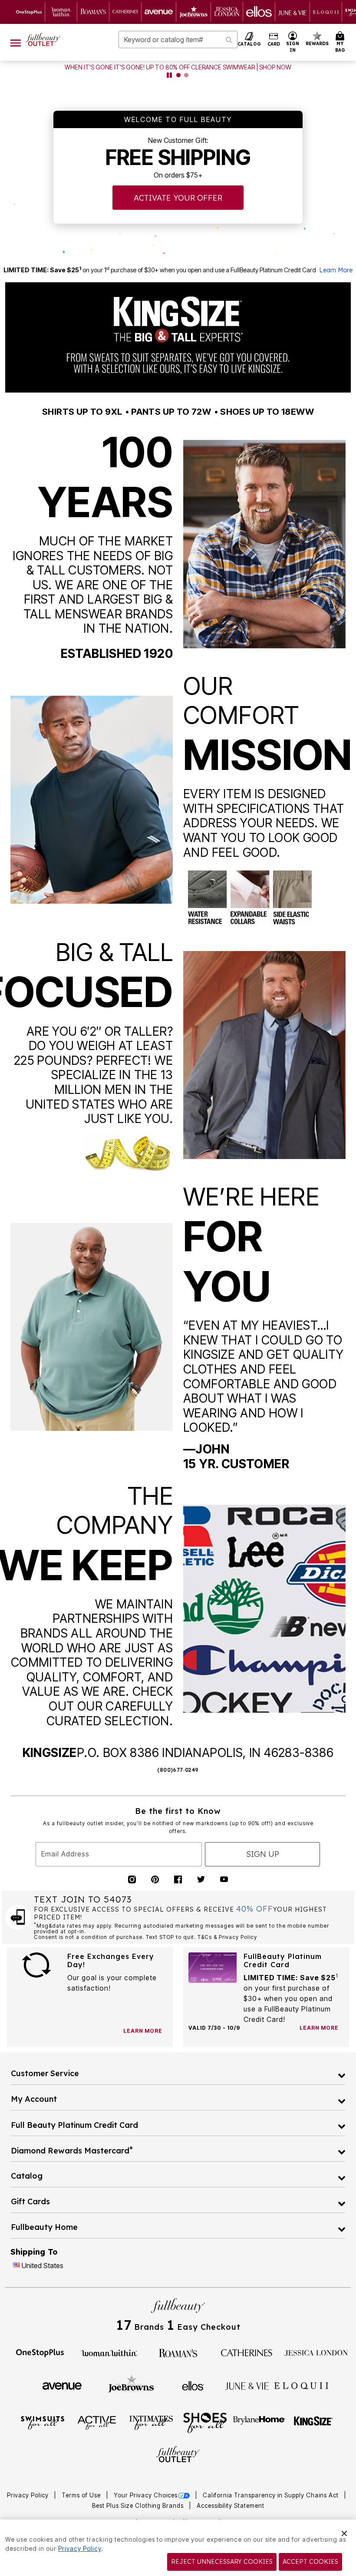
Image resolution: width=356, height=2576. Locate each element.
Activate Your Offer (178, 198)
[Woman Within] (109, 2352)
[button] (293, 42)
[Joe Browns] (131, 2384)
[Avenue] (62, 2385)
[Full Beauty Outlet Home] (43, 40)
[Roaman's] (178, 2352)
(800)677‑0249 (178, 1770)
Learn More (336, 270)
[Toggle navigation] (16, 42)
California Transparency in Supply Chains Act (272, 2495)
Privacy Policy (29, 2495)
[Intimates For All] (151, 2422)
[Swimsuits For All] (43, 2422)
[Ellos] (193, 2385)
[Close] (344, 2532)
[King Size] (313, 2422)
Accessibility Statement (231, 2506)
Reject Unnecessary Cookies (222, 2562)
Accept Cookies (310, 2562)
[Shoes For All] (205, 2422)
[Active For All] (97, 2422)
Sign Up (263, 1854)
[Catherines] (247, 2352)
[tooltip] (29, 12)
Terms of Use (82, 2495)
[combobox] (178, 40)
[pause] (169, 75)
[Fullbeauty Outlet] (178, 2455)
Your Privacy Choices (146, 2495)
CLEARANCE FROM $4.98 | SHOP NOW (178, 67)
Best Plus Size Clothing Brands (139, 2506)
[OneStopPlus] (40, 2352)
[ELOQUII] (302, 2384)
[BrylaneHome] (259, 2422)
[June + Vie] (247, 2385)
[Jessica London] (316, 2352)
